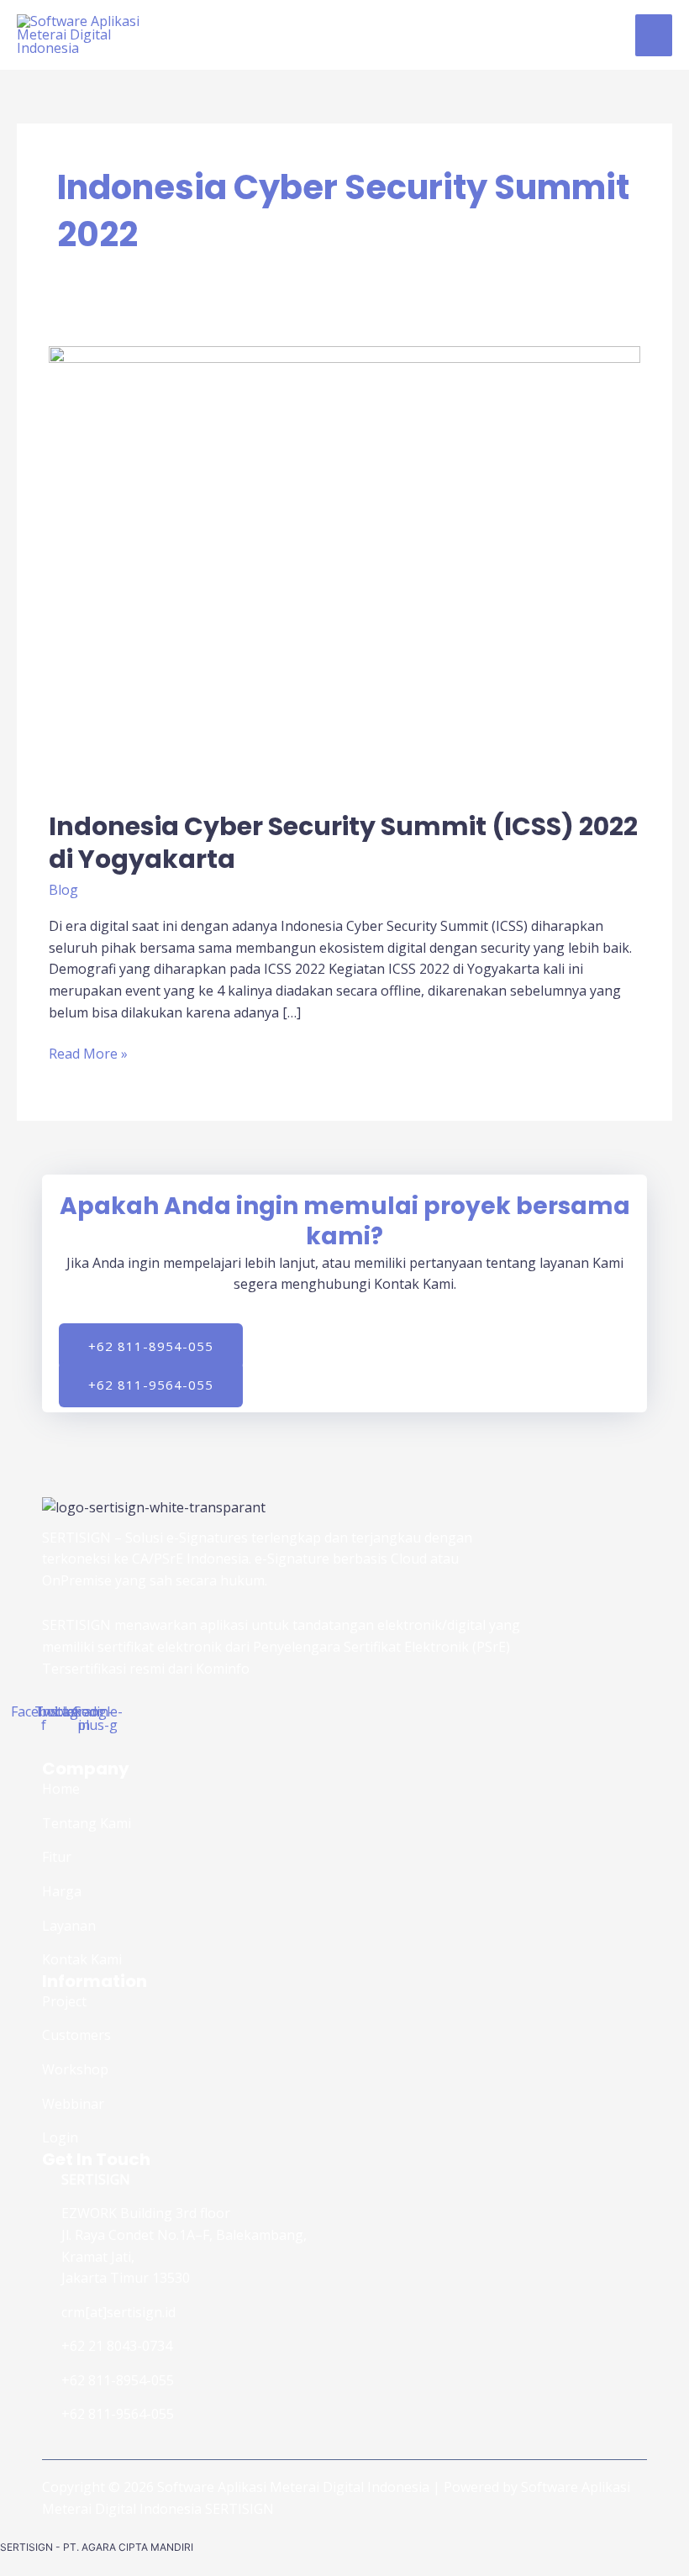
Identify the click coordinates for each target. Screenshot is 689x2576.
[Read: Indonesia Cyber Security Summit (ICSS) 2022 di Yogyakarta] (344, 566)
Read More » (88, 1053)
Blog (63, 890)
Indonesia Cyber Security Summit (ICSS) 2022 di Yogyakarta (343, 843)
